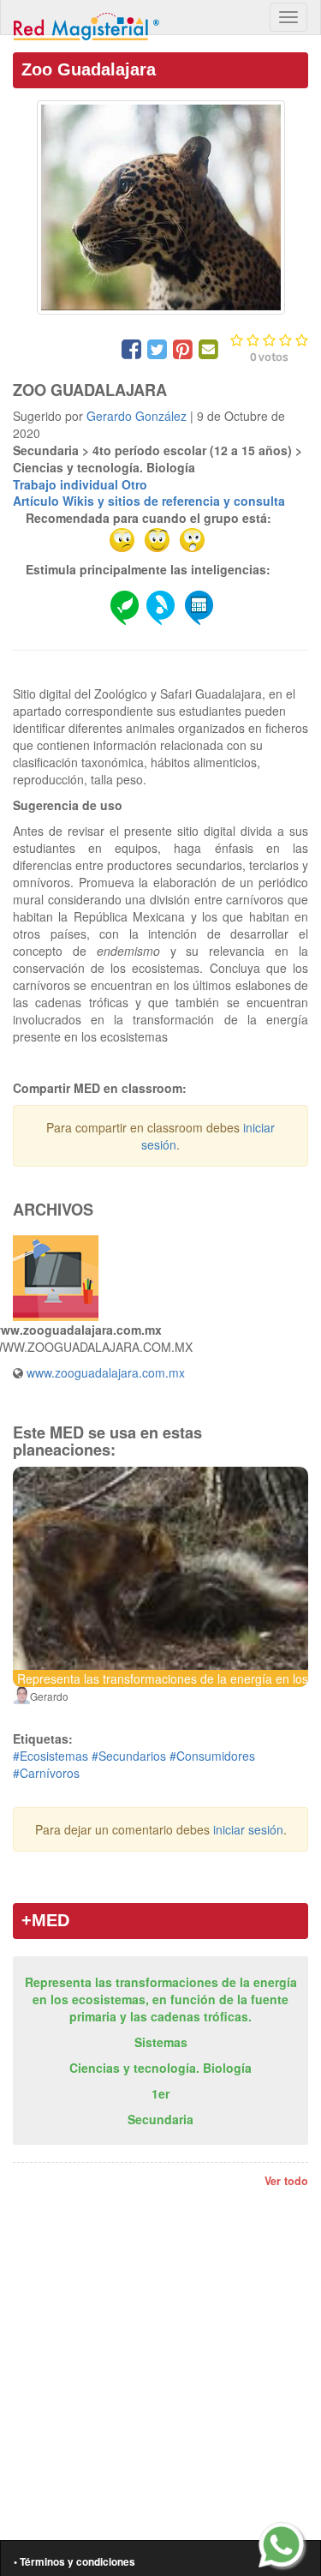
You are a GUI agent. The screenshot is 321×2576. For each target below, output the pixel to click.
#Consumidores (212, 1756)
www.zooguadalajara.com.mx (106, 1372)
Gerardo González (137, 416)
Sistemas (161, 2042)
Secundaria (160, 2119)
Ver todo (286, 2181)
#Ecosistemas (51, 1756)
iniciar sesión (248, 1829)
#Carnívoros (46, 1773)
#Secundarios (129, 1756)
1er (160, 2093)
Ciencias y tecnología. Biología (160, 2068)
